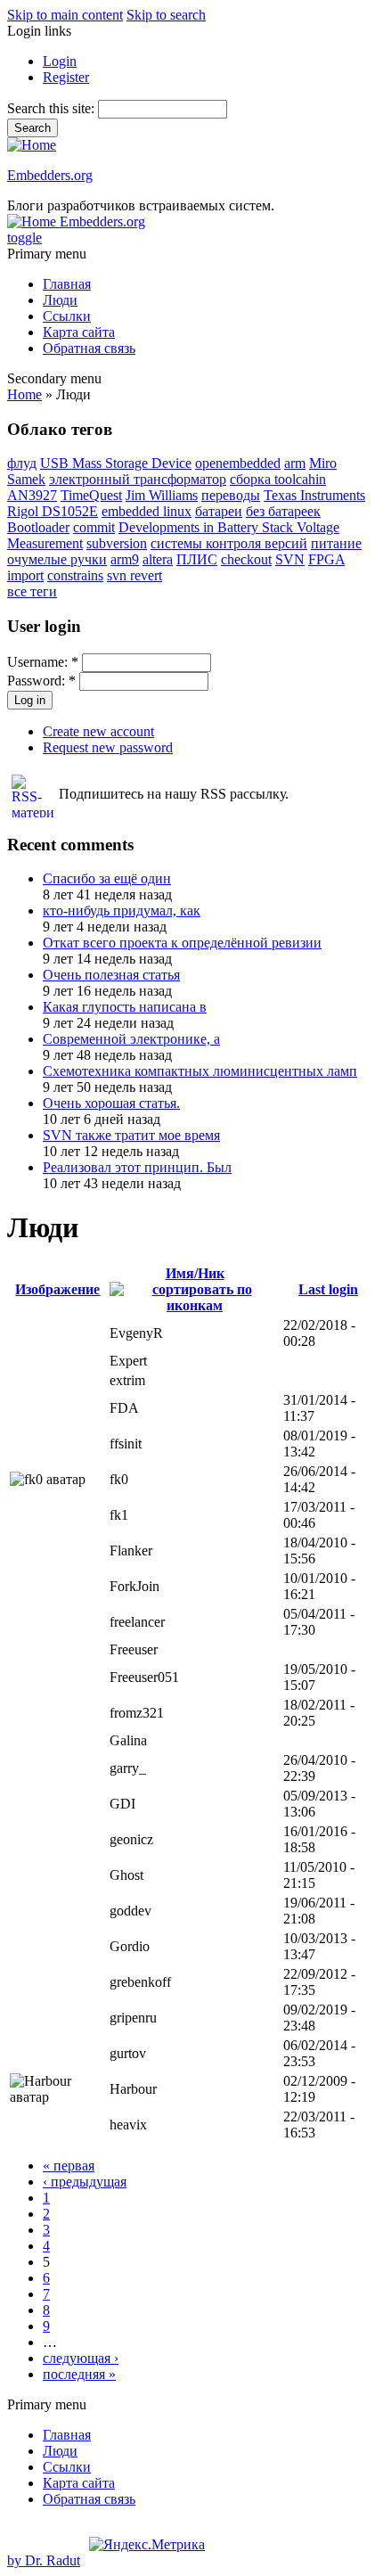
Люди (60, 300)
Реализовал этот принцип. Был (137, 1167)
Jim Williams (162, 495)
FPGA (326, 559)
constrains (75, 575)
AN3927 (32, 495)
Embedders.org (50, 175)
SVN (290, 559)
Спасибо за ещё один (107, 878)
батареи (219, 511)
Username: (43, 662)
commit (94, 527)
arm (295, 463)
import (25, 575)
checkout (246, 559)
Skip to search (166, 15)
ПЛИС (197, 559)
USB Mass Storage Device (116, 463)
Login (60, 61)
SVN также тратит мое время (131, 1135)
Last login (328, 1289)
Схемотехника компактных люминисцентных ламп (200, 1071)
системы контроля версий (229, 543)
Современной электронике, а (131, 1039)
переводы (231, 495)
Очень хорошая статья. (111, 1103)
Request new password (108, 747)
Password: (41, 681)
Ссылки (67, 316)
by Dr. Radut (44, 2560)
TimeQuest (91, 495)
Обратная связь (89, 348)
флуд (22, 463)
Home (24, 394)
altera (158, 559)
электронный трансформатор (138, 479)
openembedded (238, 463)
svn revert (134, 575)
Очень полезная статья (111, 975)
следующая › (81, 2358)
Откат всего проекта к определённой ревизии (182, 943)
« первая (69, 2166)
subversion (117, 543)
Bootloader (38, 527)
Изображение (57, 1289)
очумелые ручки (57, 559)
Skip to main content (65, 15)
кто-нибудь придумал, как (122, 911)
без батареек (283, 511)
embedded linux (147, 511)
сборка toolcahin (278, 479)
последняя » (79, 2374)
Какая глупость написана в (125, 1007)
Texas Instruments (314, 495)
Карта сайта (79, 332)
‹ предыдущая (85, 2182)
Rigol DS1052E (53, 511)
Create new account (98, 731)
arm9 (125, 559)
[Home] (32, 145)
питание (336, 543)
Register (66, 77)
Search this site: (53, 108)
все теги (32, 591)
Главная (67, 284)
